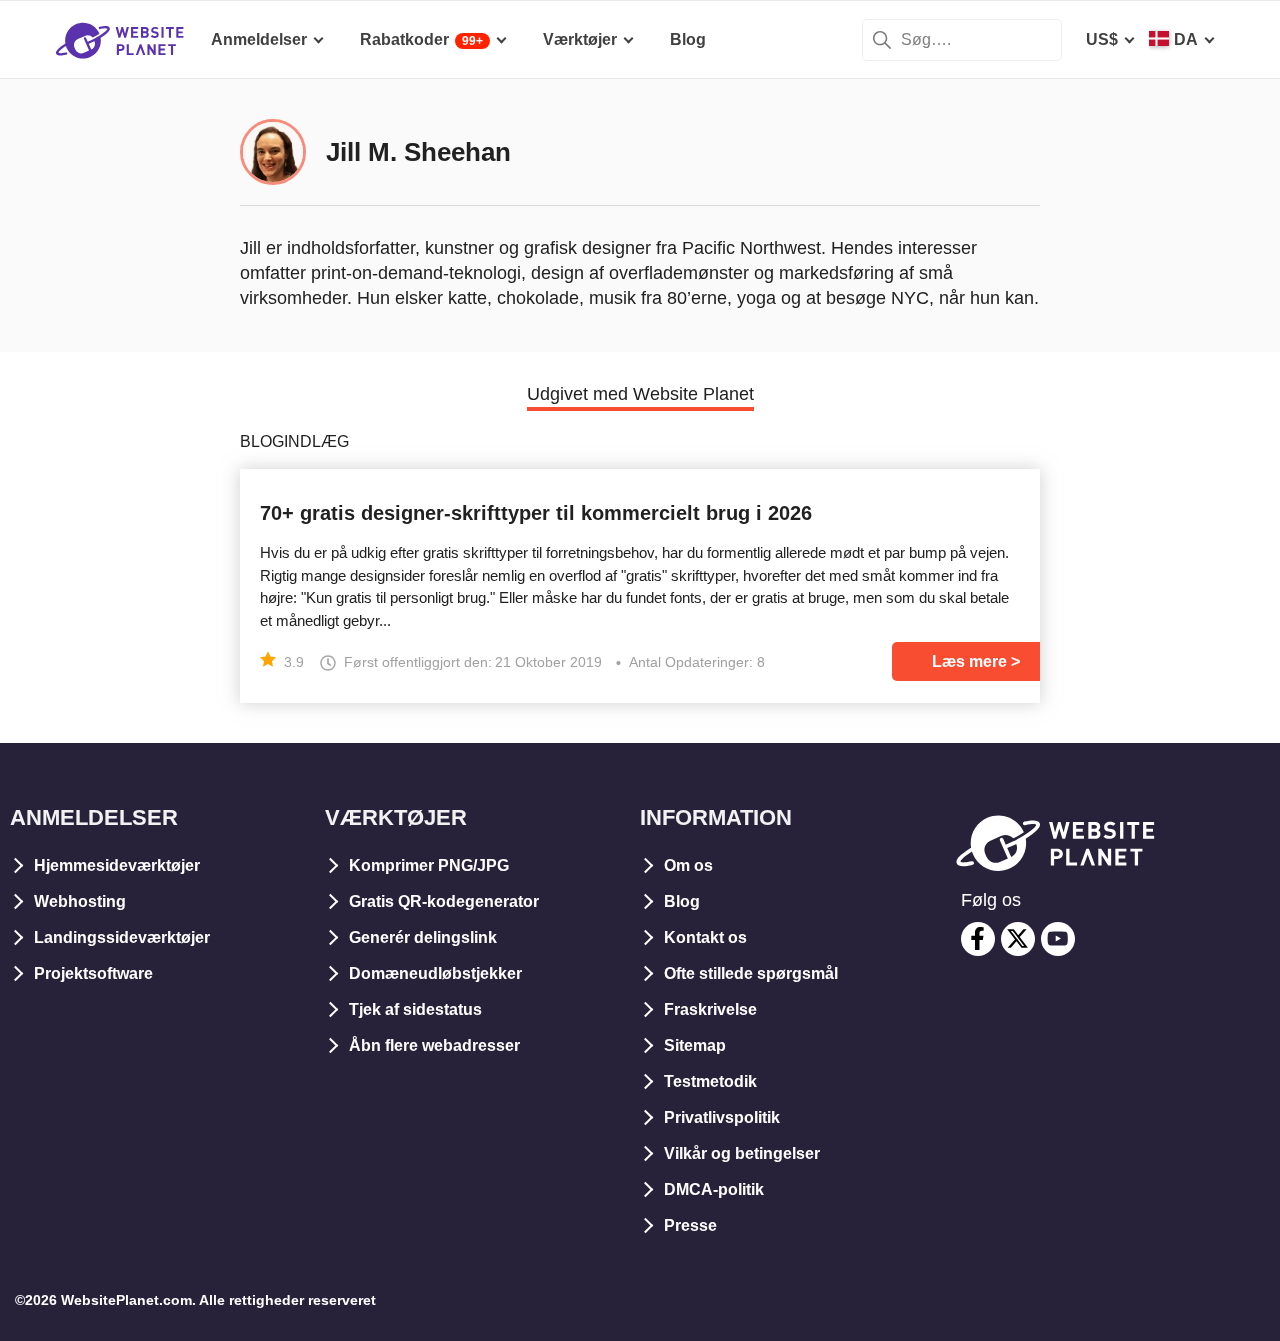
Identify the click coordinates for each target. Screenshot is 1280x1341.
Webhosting (80, 901)
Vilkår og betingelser (742, 1153)
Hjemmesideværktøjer (117, 865)
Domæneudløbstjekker (435, 973)
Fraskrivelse (710, 1009)
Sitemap (695, 1045)
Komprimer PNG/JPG (429, 865)
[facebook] (978, 939)
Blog (682, 901)
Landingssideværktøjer (122, 937)
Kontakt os (705, 937)
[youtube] (1058, 939)
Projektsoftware (93, 973)
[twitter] (1018, 939)
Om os (688, 865)
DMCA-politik (714, 1189)
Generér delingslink (423, 937)
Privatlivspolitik (722, 1117)
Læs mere (969, 661)
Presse (690, 1225)
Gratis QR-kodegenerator (444, 901)
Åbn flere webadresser (434, 1045)
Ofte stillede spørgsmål (751, 973)
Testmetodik (710, 1081)
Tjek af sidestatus (415, 1009)
